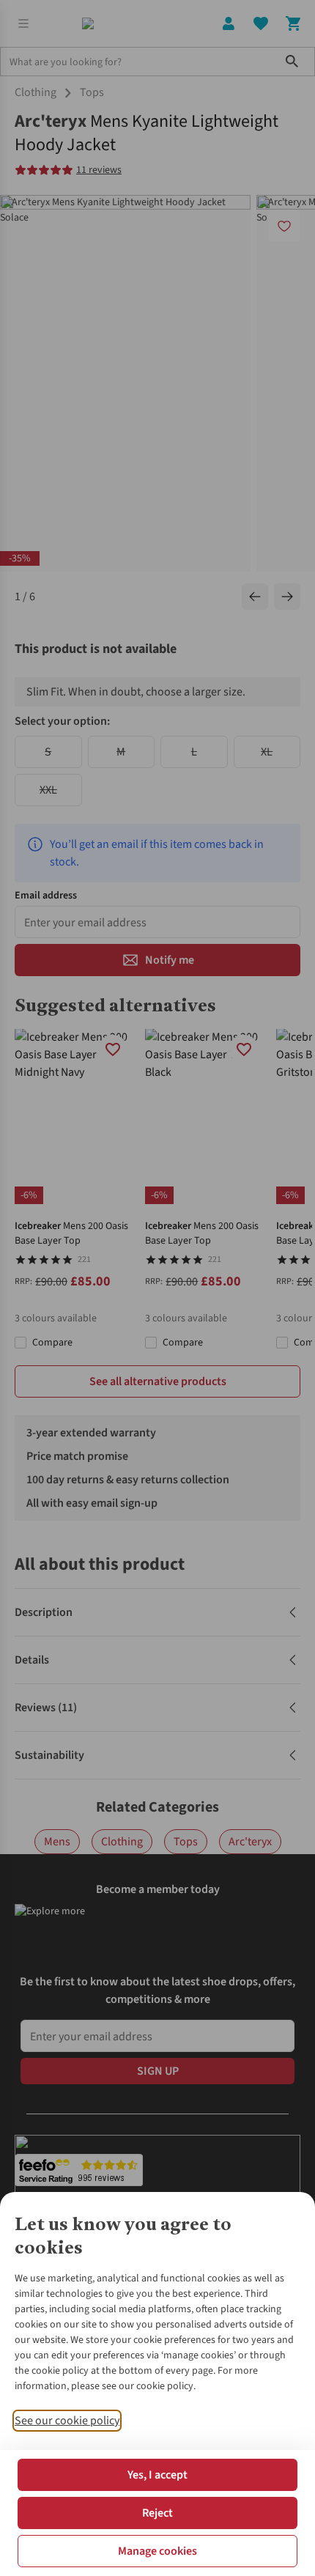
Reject (157, 2513)
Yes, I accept (157, 2475)
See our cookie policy (67, 2421)
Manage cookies (157, 2551)
